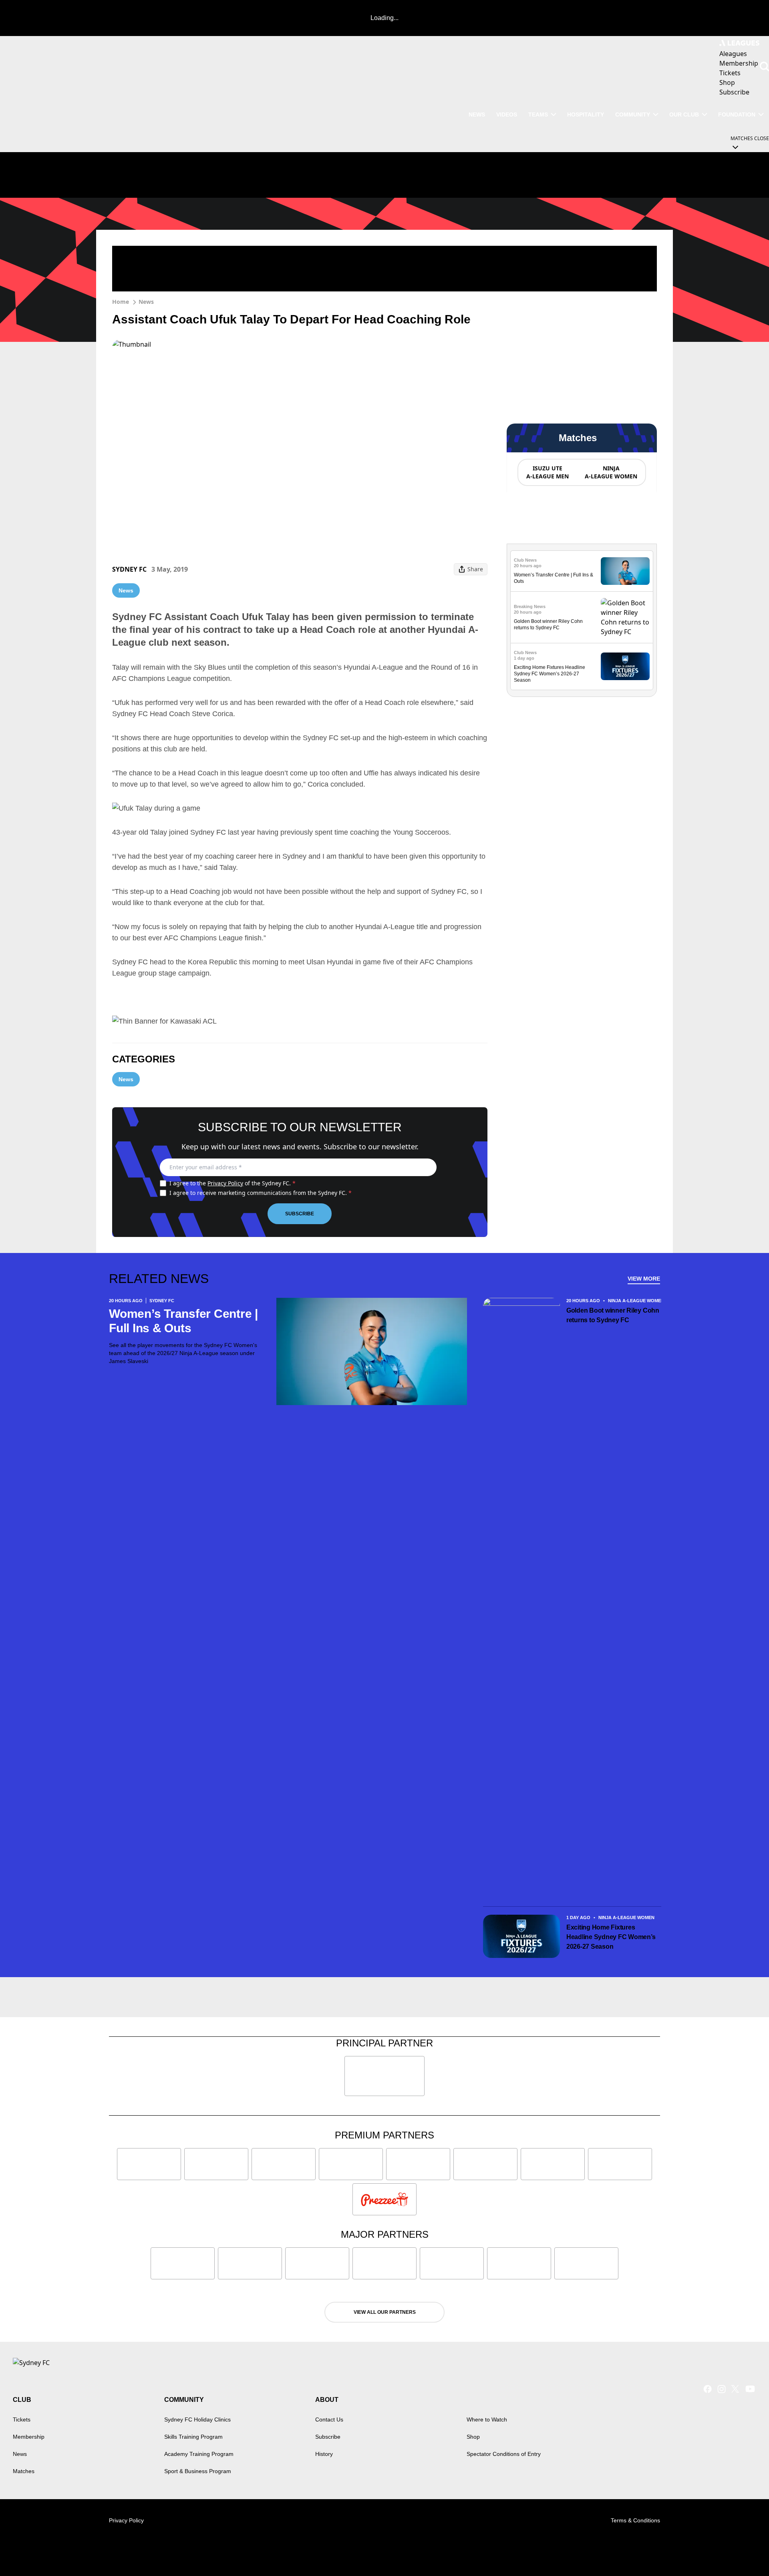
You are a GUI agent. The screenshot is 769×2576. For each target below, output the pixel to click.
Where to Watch (487, 2419)
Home (121, 302)
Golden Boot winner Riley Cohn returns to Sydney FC (613, 1315)
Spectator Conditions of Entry (504, 2454)
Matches (24, 2471)
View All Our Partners (385, 2312)
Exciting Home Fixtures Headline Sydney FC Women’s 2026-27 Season (550, 674)
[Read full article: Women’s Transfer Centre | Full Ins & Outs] (625, 571)
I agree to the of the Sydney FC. (233, 1183)
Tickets (22, 2419)
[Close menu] (744, 2551)
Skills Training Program (193, 2437)
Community (633, 114)
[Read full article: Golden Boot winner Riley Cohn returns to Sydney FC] (625, 617)
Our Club (684, 114)
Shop (473, 2437)
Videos (507, 114)
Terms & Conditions (635, 2520)
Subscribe (300, 1214)
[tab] (547, 472)
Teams (538, 114)
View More (644, 1279)
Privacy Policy (225, 1183)
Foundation (737, 114)
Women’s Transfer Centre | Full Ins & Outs (183, 1321)
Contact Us (329, 2419)
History (324, 2454)
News (477, 114)
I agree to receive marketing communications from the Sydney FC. (261, 1193)
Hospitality (586, 114)
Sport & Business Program (198, 2471)
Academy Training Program (199, 2454)
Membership (29, 2437)
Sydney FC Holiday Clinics (197, 2419)
